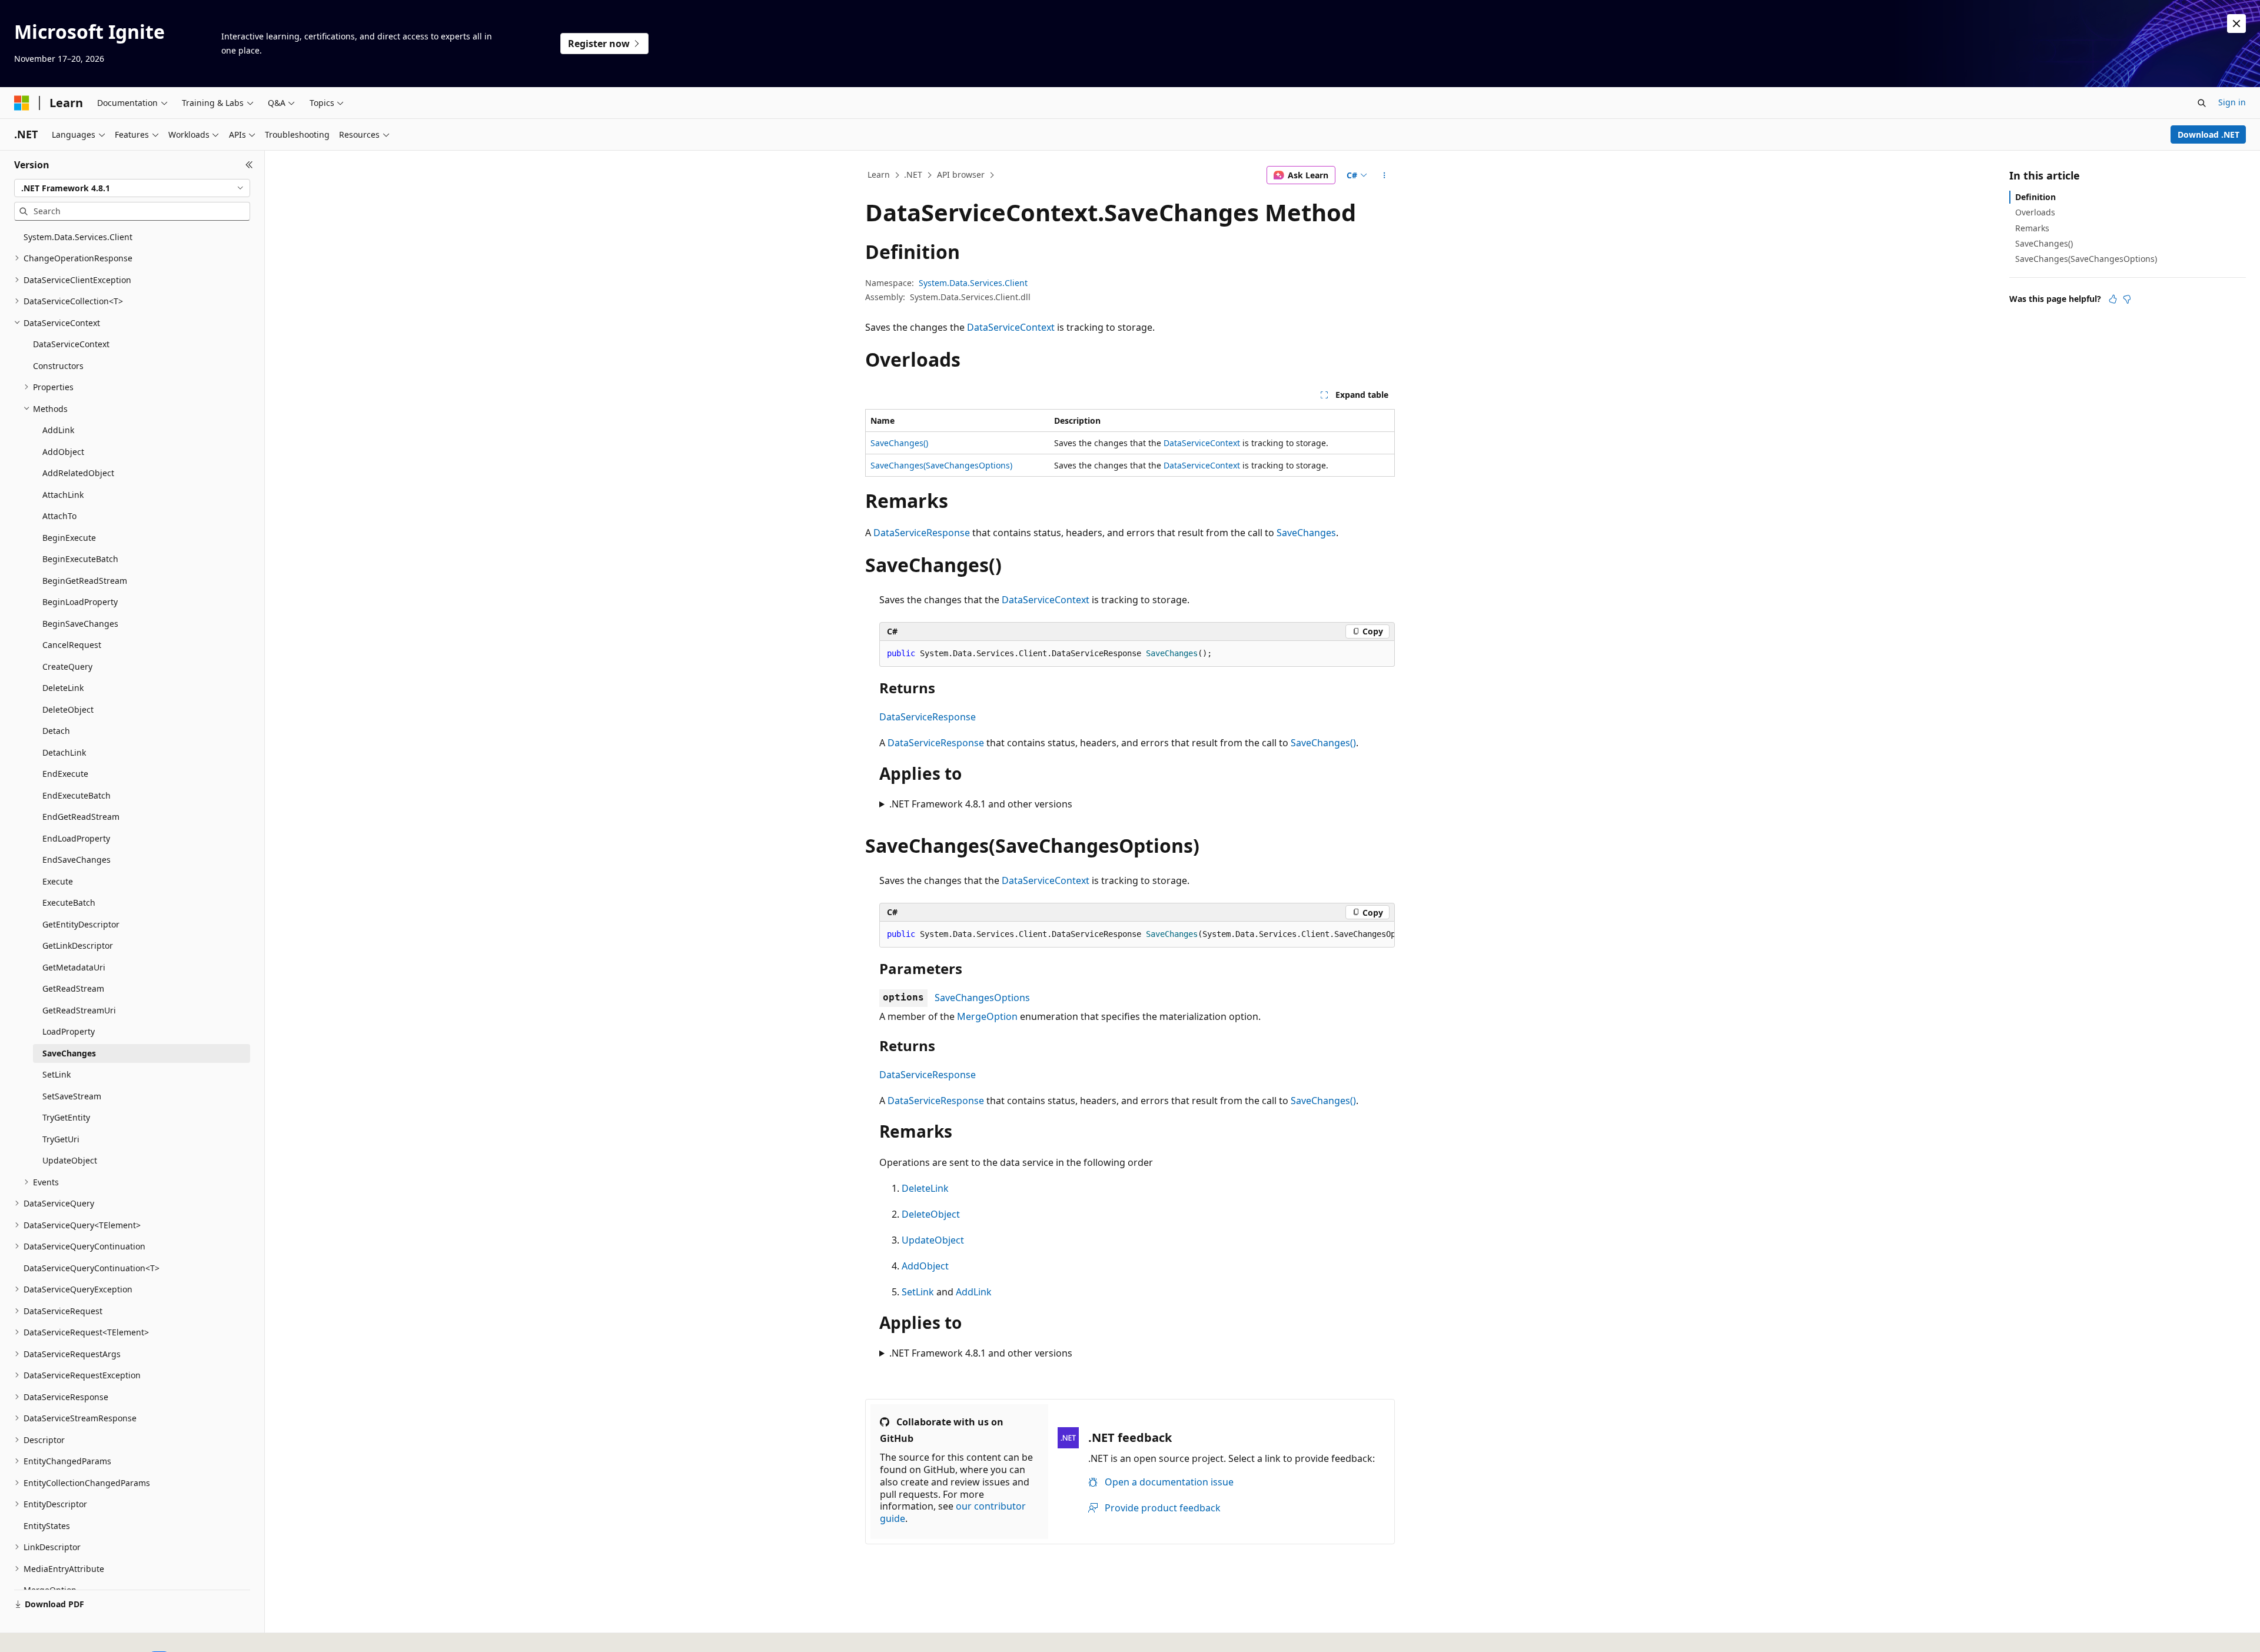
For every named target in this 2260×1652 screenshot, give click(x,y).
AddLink (974, 1292)
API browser (961, 174)
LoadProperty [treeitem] (69, 1031)
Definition (2035, 197)
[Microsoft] (22, 103)
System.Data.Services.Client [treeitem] (78, 237)
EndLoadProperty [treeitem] (76, 838)
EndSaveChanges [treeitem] (77, 860)
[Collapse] (249, 165)
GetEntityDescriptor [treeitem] (81, 924)
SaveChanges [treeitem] (69, 1053)
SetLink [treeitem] (56, 1074)
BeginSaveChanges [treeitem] (80, 624)
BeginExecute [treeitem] (69, 538)
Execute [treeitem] (58, 881)
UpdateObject (933, 1240)
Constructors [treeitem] (58, 366)
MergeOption (987, 1016)
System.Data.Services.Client (973, 283)
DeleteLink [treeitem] (63, 688)
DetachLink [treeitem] (64, 752)
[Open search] (2202, 103)
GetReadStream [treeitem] (73, 988)
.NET (913, 174)
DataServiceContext (1011, 327)
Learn (879, 174)
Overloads (2035, 212)
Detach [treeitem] (56, 731)
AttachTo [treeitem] (59, 516)
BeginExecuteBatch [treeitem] (80, 559)
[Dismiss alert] (2236, 24)
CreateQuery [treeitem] (67, 667)
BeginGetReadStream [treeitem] (85, 581)
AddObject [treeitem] (63, 452)
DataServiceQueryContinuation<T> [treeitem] (92, 1268)
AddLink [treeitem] (58, 430)
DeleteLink (925, 1188)
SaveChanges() (899, 443)
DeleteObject (931, 1214)
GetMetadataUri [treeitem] (74, 967)
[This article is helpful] (2113, 299)
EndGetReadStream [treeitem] (81, 817)
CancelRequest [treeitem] (72, 645)
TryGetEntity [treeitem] (66, 1117)
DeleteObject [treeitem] (68, 709)
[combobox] (132, 188)
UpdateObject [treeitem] (70, 1160)
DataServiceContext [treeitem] (71, 344)
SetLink (918, 1292)
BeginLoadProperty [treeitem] (80, 602)
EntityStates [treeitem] (47, 1526)
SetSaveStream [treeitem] (72, 1096)
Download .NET (2209, 134)
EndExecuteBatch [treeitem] (77, 795)
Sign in (2232, 102)
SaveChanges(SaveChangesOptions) (941, 465)
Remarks (2032, 228)
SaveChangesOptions (982, 998)
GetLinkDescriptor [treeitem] (78, 945)
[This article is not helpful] (2127, 299)
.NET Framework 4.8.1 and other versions (981, 804)
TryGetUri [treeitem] (61, 1139)
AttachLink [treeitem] (63, 495)
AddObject (925, 1266)
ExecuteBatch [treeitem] (69, 903)
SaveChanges (1306, 533)
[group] (1137, 935)
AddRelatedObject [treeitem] (78, 473)
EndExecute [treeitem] (65, 774)
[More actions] (1385, 175)
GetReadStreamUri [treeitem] (79, 1010)
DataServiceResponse (922, 533)
